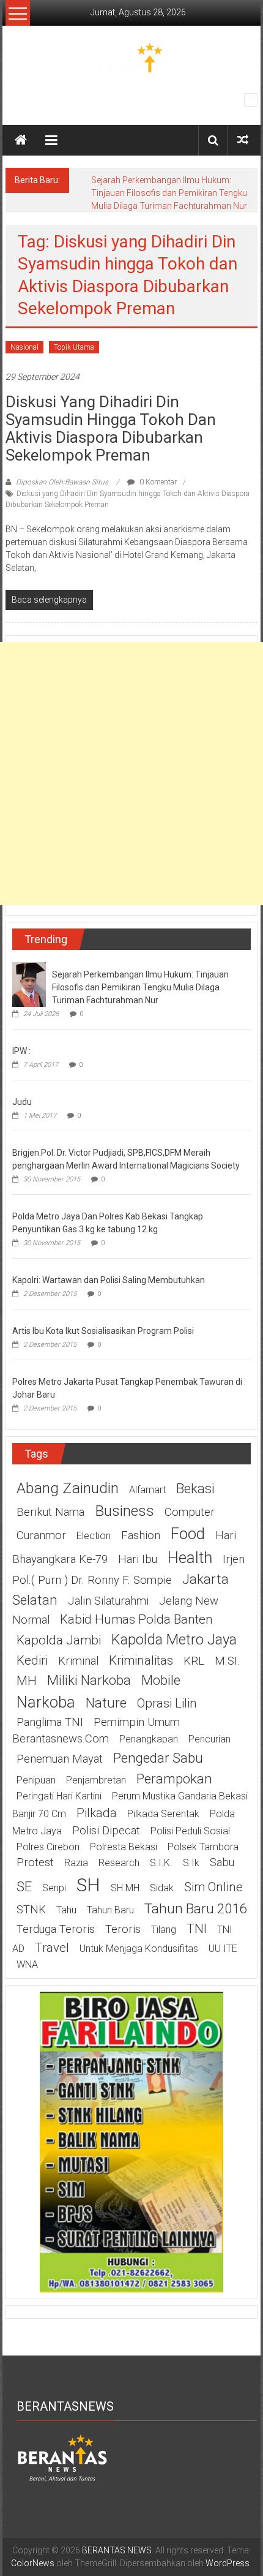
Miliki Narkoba (89, 1680)
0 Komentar (157, 482)
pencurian (209, 1739)
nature (106, 1703)
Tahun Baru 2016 (195, 1908)
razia (76, 1863)
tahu (66, 1910)
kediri (32, 1660)
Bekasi (195, 1488)
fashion (141, 1535)
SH (88, 1885)
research (119, 1863)
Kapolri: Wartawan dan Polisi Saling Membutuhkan (109, 1280)
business (124, 1511)
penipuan (36, 1780)
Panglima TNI (50, 1722)
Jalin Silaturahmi (108, 1601)
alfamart (147, 1490)
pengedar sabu (158, 1758)
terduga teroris (56, 1929)
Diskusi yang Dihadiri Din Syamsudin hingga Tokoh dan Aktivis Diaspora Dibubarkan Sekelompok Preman (111, 428)
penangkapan (149, 1739)
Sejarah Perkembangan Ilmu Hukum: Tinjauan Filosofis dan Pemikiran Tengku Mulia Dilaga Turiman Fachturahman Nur (169, 193)
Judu (22, 1102)
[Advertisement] (131, 774)
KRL (194, 1661)
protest (35, 1862)
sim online (213, 1887)
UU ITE (223, 1949)
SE (24, 1886)
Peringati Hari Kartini (59, 1796)
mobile (161, 1680)
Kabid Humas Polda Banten (136, 1619)
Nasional (24, 347)
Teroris (123, 1929)
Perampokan (174, 1779)
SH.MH (125, 1888)
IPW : (21, 1051)
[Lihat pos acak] (243, 140)
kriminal (78, 1661)
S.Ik (191, 1863)
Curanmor (41, 1535)
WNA (27, 1964)
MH (27, 1681)
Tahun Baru (110, 1910)
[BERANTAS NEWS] (21, 140)
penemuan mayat (60, 1759)
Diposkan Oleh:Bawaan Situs (62, 482)
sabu (222, 1862)
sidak (162, 1888)
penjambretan (96, 1780)
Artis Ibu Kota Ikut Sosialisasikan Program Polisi (103, 1331)
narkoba (46, 1702)
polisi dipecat (106, 1831)
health (190, 1557)
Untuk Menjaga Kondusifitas (139, 1949)
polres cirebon (48, 1847)
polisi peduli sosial (190, 1831)
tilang (164, 1930)
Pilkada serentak (163, 1814)
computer (190, 1512)
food (188, 1534)
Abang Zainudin (68, 1488)
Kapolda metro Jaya (174, 1640)
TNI (197, 1929)
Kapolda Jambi (59, 1640)
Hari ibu (138, 1559)
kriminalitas (141, 1660)
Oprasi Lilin (167, 1703)
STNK (31, 1910)
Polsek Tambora (203, 1847)
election (94, 1536)
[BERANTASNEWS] (62, 2457)
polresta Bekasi (124, 1847)
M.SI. (227, 1661)
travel (52, 1948)
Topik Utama (74, 347)
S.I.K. (161, 1863)
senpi (54, 1888)
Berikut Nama (50, 1512)
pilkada (97, 1813)
